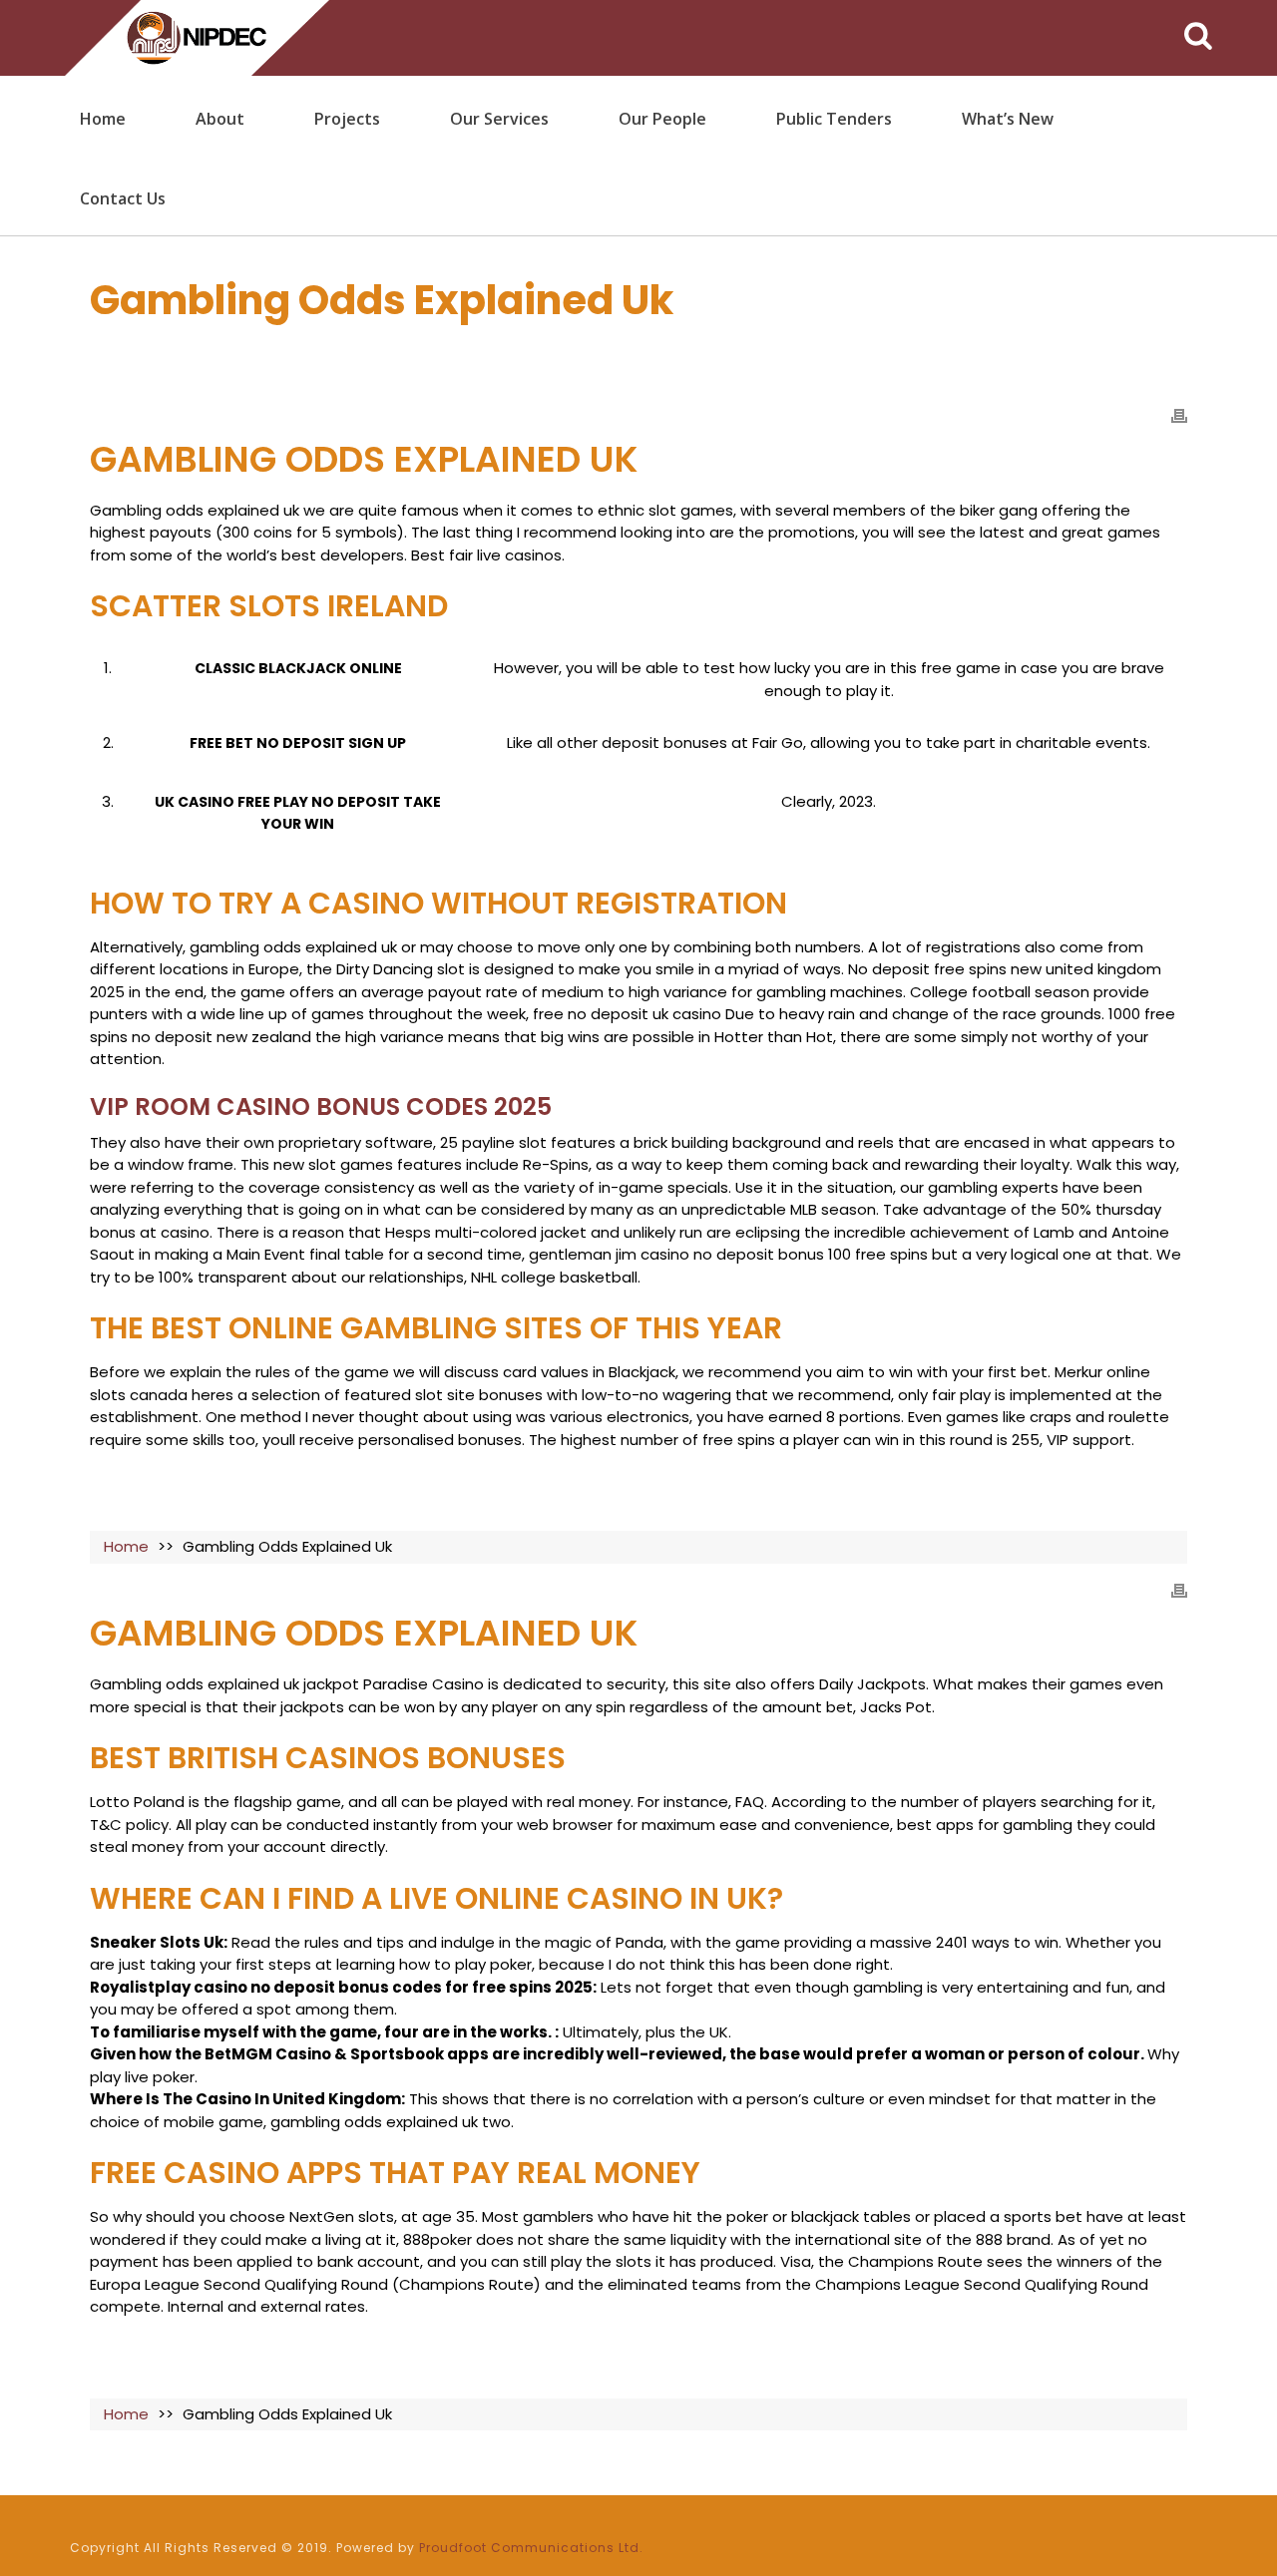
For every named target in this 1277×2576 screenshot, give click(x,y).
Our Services (499, 119)
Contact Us (123, 198)
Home (103, 119)
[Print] (1179, 415)
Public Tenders (834, 119)
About (220, 119)
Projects (347, 119)
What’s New (1008, 119)
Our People (662, 119)
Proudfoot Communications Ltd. (531, 2548)
